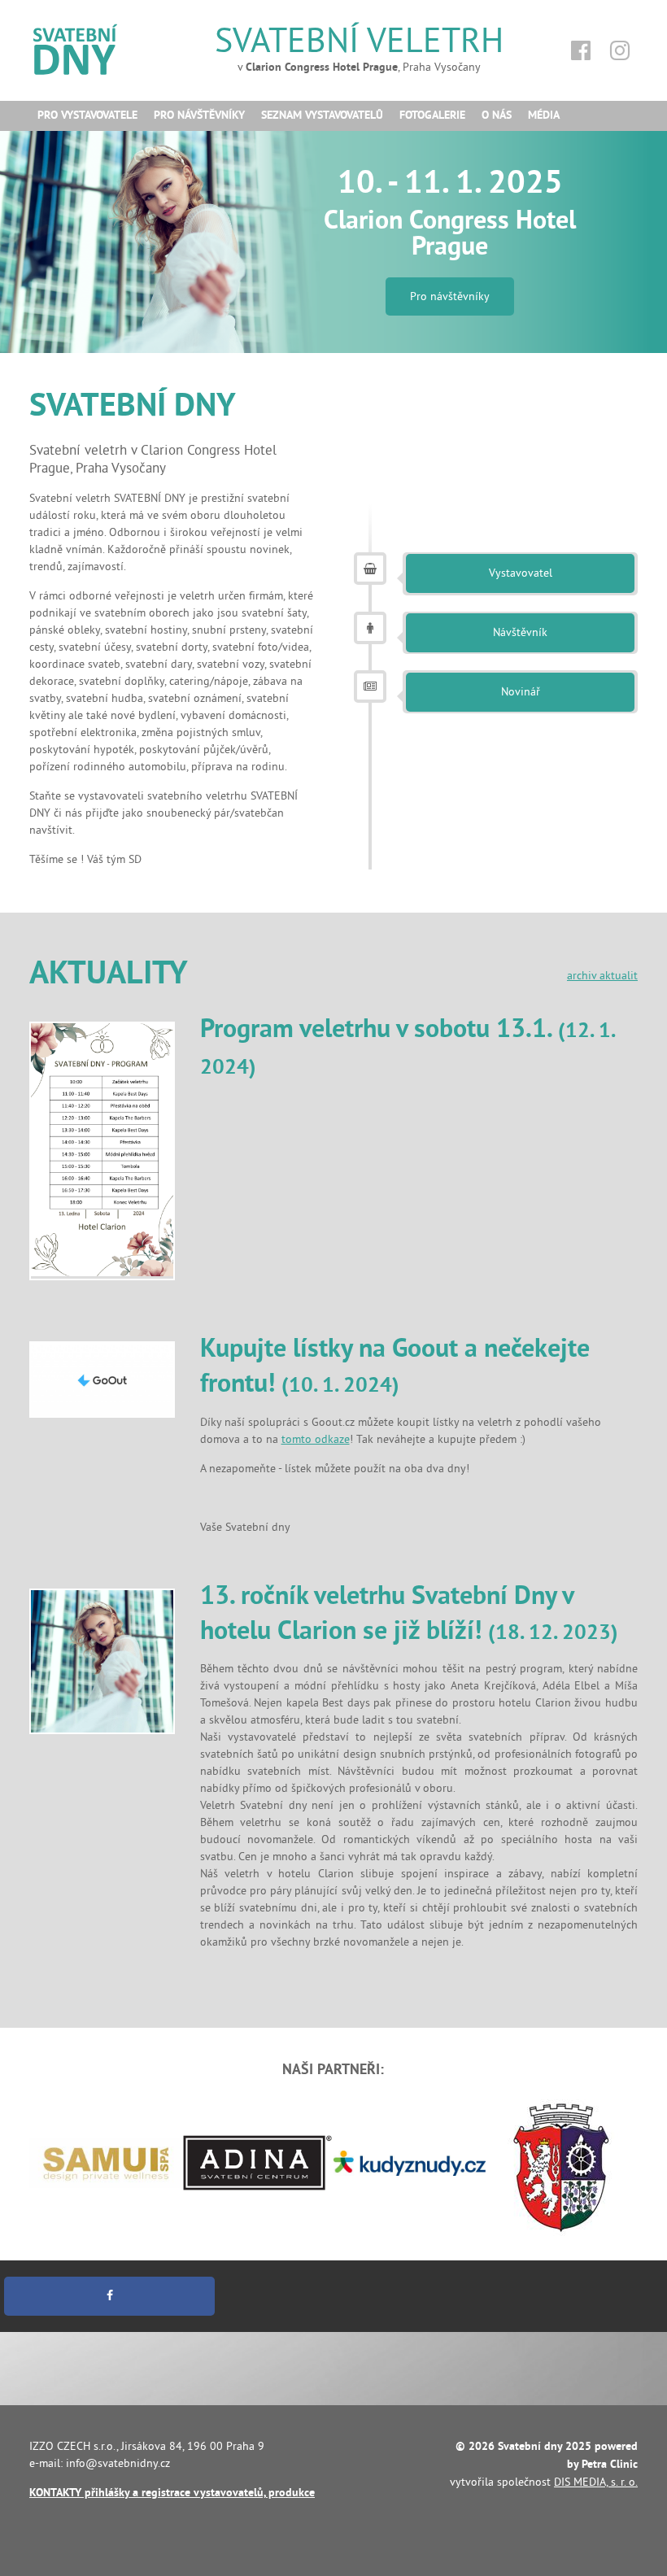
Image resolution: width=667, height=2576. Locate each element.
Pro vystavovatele (87, 116)
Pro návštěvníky (199, 116)
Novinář (521, 692)
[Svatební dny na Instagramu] (620, 51)
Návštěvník (520, 632)
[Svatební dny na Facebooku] (581, 51)
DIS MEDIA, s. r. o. (596, 2482)
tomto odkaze (316, 1439)
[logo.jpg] (102, 1380)
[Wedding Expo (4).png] (102, 1151)
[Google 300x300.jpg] (102, 1661)
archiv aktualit (602, 976)
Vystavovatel (521, 573)
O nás (497, 116)
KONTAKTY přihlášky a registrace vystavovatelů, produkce (172, 2493)
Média (544, 116)
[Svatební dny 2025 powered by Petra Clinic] (102, 46)
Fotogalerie (432, 116)
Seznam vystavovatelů (322, 116)
